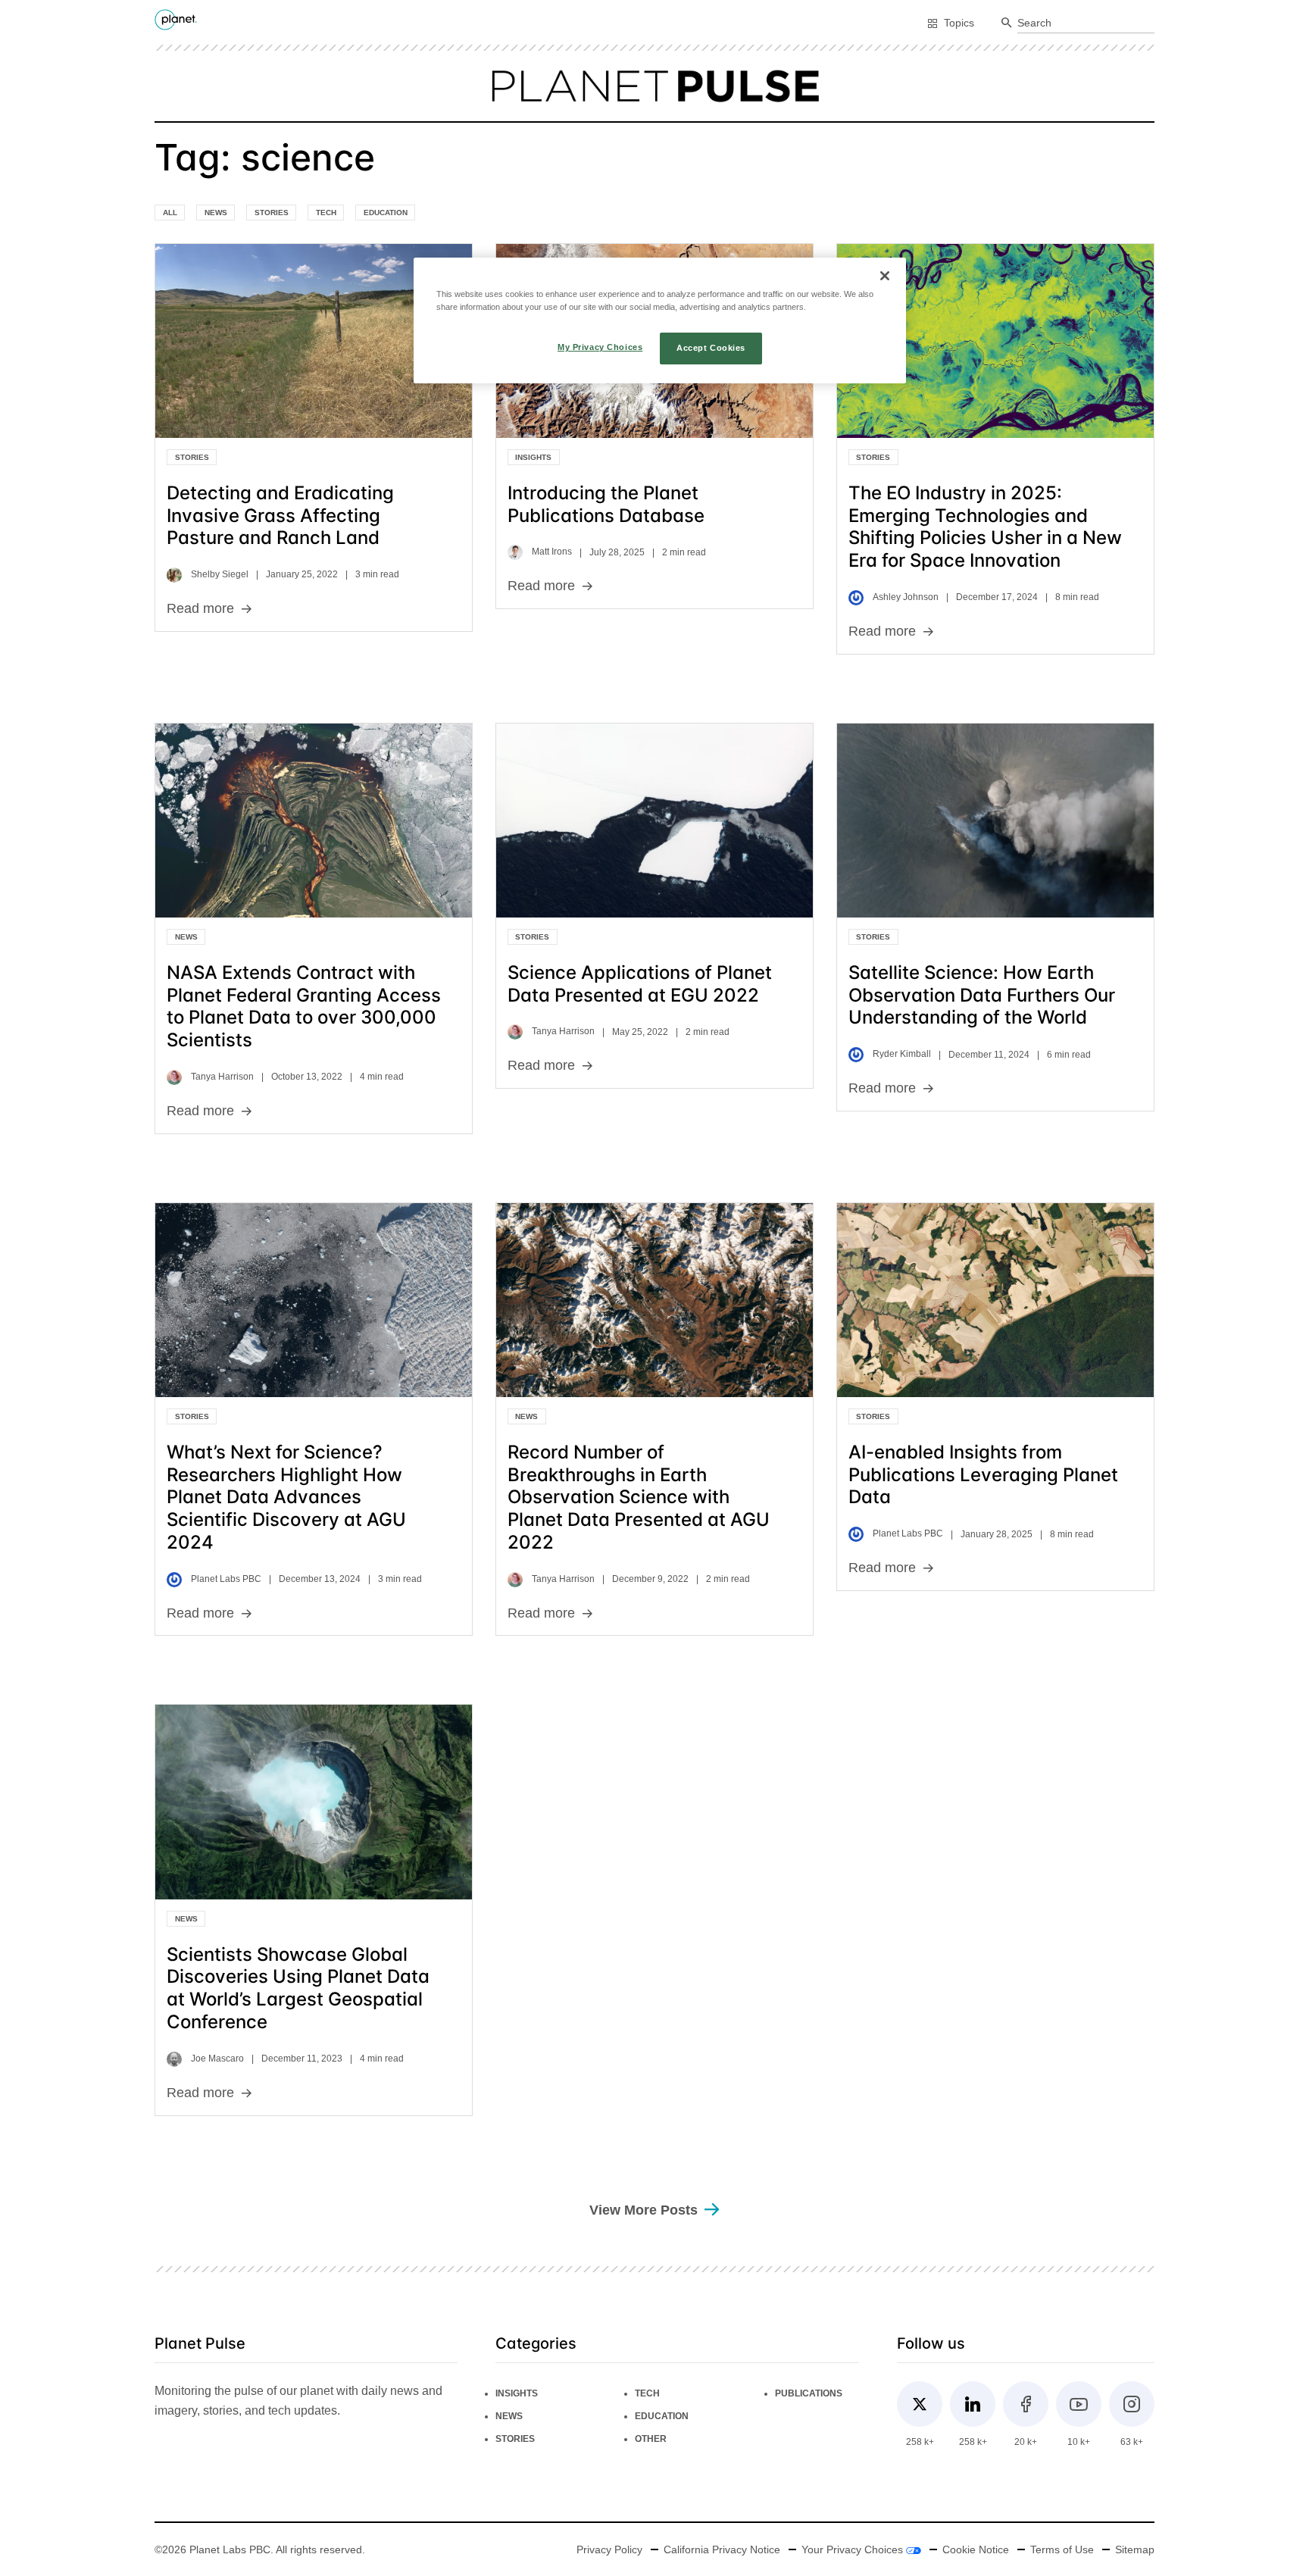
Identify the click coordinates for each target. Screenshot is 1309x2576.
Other (651, 2439)
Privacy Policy (609, 2549)
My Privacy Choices (600, 347)
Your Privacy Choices (854, 2549)
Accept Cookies (711, 348)
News (216, 213)
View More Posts (644, 2210)
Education (386, 213)
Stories (272, 213)
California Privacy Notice (722, 2549)
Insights (533, 457)
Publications (809, 2393)
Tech (326, 213)
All (170, 213)
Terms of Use (1062, 2549)
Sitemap (1135, 2549)
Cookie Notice (976, 2549)
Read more (200, 608)
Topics (959, 23)
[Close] (885, 276)
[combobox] (1086, 23)
